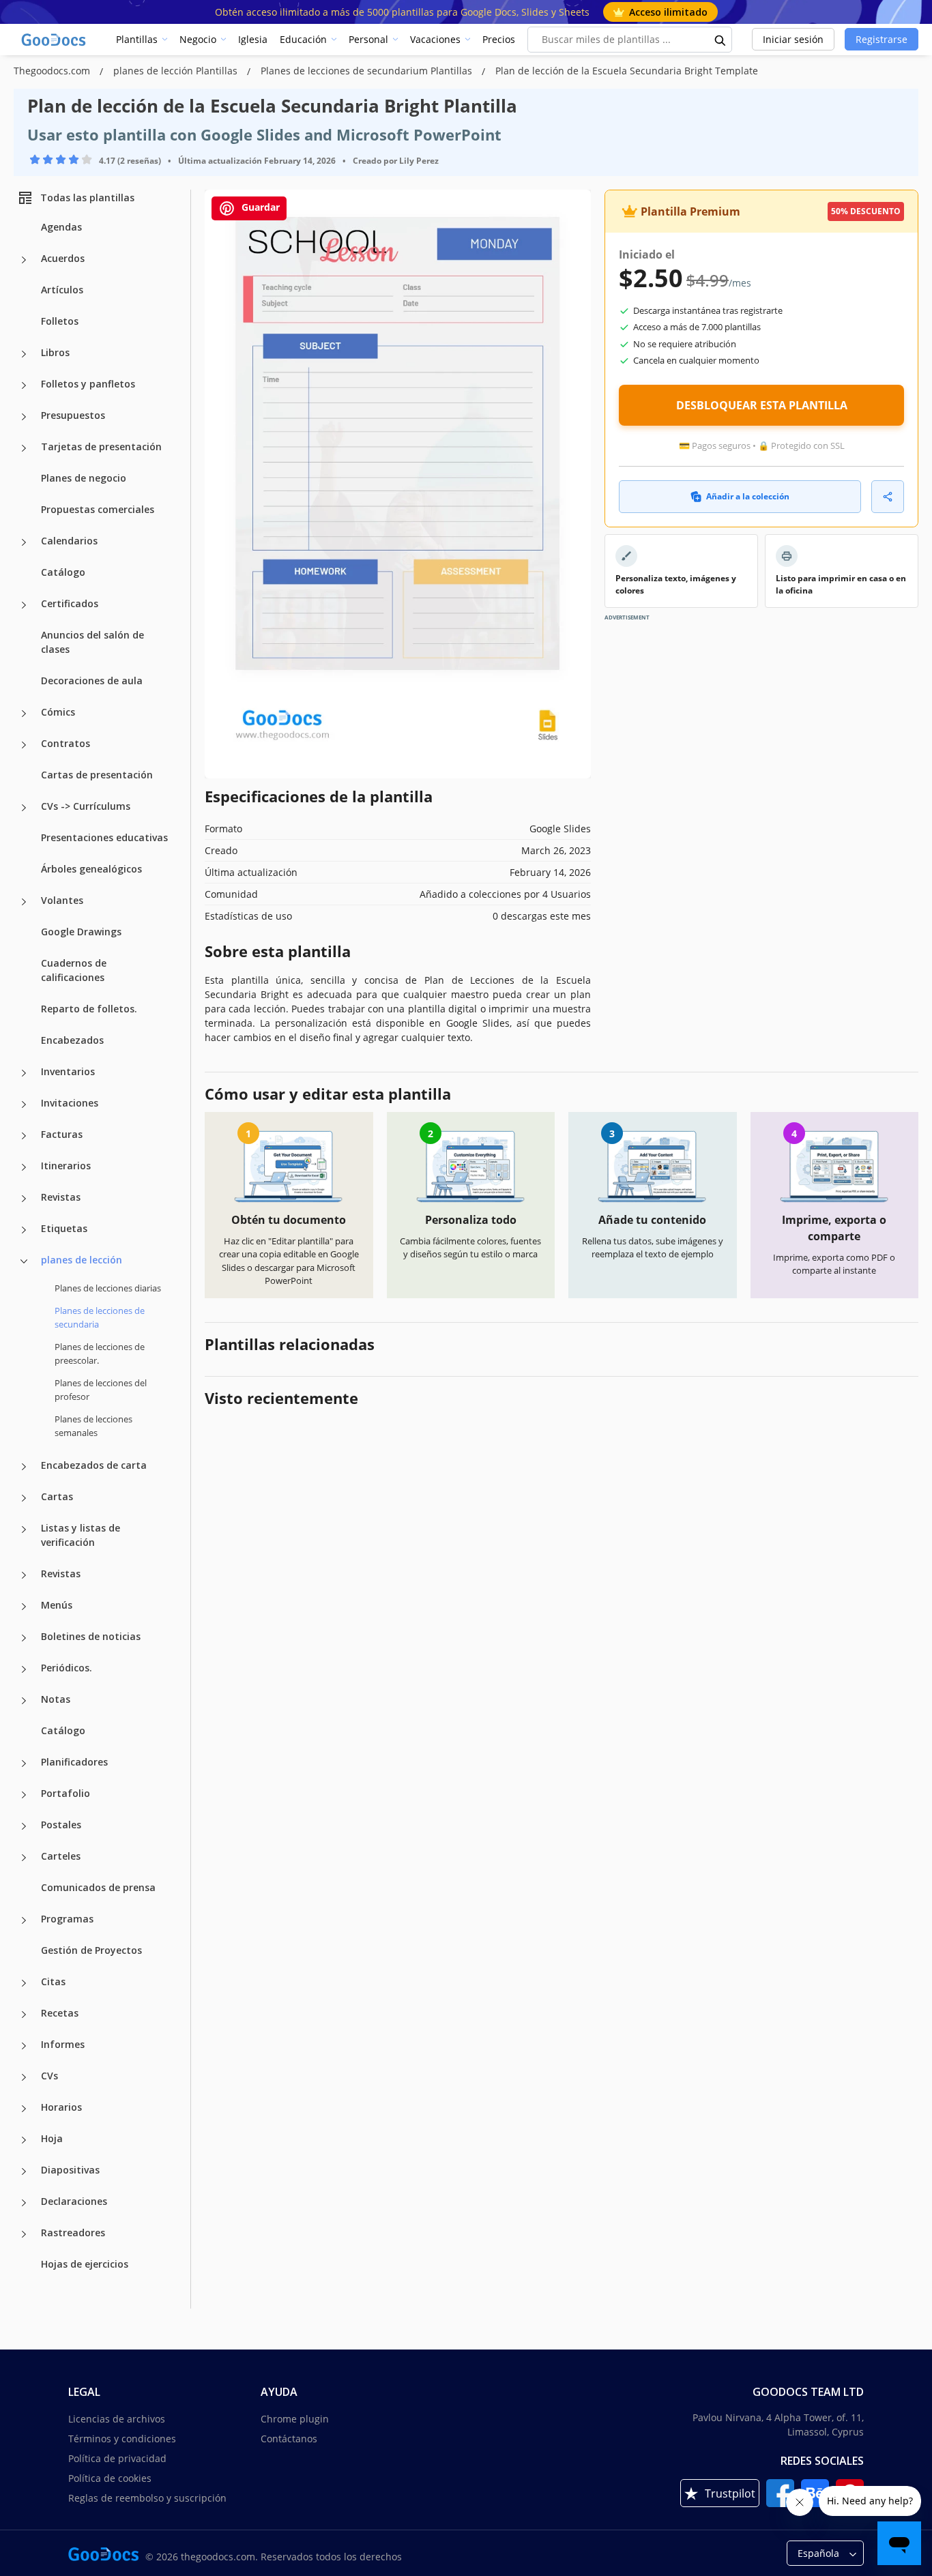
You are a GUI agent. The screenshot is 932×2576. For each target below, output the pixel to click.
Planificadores (74, 1762)
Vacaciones (435, 39)
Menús (57, 1605)
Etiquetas (64, 1228)
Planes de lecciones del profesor (101, 1390)
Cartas (57, 1496)
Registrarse (882, 39)
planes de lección (82, 1260)
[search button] (720, 40)
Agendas (61, 227)
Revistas (61, 1197)
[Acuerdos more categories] (24, 260)
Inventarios (68, 1071)
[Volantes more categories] (24, 902)
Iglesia (253, 39)
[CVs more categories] (24, 2077)
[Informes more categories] (24, 2046)
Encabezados (72, 1040)
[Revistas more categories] (24, 1199)
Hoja (52, 2138)
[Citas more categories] (24, 1983)
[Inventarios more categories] (24, 1073)
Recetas (60, 2013)
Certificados (70, 603)
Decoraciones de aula (92, 680)
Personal (368, 39)
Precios (499, 39)
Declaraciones (74, 2201)
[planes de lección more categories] (24, 1261)
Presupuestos (73, 415)
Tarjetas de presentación (101, 447)
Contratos (65, 743)
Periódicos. (67, 1668)
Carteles (61, 1856)
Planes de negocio (84, 478)
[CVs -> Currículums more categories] (24, 808)
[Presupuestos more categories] (24, 417)
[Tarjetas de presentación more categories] (24, 448)
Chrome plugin (295, 2419)
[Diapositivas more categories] (24, 2171)
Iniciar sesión (793, 39)
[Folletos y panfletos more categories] (24, 385)
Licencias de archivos (117, 2419)
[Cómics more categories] (24, 714)
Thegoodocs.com (53, 71)
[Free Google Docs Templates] (55, 40)
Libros (55, 352)
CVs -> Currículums (86, 806)
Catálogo (63, 572)
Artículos (62, 290)
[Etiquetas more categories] (24, 1230)
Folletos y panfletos (88, 384)
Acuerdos (63, 258)
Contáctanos (289, 2439)
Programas (67, 1919)
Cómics (58, 712)
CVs (49, 2076)
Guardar (259, 207)
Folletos (60, 321)
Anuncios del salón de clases (92, 642)
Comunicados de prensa (98, 1887)
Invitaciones (70, 1103)
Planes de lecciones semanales (93, 1426)
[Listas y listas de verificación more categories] (24, 1529)
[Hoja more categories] (24, 2140)
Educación (303, 39)
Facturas (62, 1134)
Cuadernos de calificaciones (74, 970)
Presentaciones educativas (104, 837)
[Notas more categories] (24, 1701)
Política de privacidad (117, 2458)
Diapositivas (70, 2170)
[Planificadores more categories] (24, 1763)
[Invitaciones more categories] (24, 1104)
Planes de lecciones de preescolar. (100, 1353)
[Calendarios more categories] (24, 542)
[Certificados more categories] (24, 605)
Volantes (62, 900)
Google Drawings (81, 932)
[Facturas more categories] (24, 1136)
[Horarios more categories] (24, 2109)
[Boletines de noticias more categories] (24, 1638)
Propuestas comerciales (98, 509)
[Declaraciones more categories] (24, 2203)
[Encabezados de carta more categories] (24, 1467)
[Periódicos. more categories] (24, 1669)
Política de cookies (110, 2478)
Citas (53, 1981)
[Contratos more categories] (24, 745)
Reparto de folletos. (89, 1009)
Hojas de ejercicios (85, 2264)
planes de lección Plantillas (177, 71)
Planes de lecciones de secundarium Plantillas (368, 71)
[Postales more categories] (24, 1826)
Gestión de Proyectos (91, 1950)
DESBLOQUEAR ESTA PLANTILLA (762, 405)
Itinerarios (66, 1166)
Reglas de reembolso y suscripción (147, 2498)
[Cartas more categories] (24, 1498)
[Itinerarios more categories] (24, 1167)
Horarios (61, 2107)
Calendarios (69, 541)
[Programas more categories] (24, 1920)
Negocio (198, 39)
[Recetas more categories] (24, 2015)
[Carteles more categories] (24, 1858)
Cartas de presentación (97, 775)
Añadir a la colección (748, 496)
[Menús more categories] (24, 1607)
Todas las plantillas (87, 197)
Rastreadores (73, 2233)
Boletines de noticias (91, 1636)
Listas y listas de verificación (81, 1535)
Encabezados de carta (94, 1465)
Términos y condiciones (122, 2439)
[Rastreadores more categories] (24, 2234)
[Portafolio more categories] (24, 1795)
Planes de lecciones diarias (108, 1288)
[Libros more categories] (24, 354)
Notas (56, 1699)
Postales (61, 1825)
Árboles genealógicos (91, 869)
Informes (63, 2044)
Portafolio (65, 1793)
